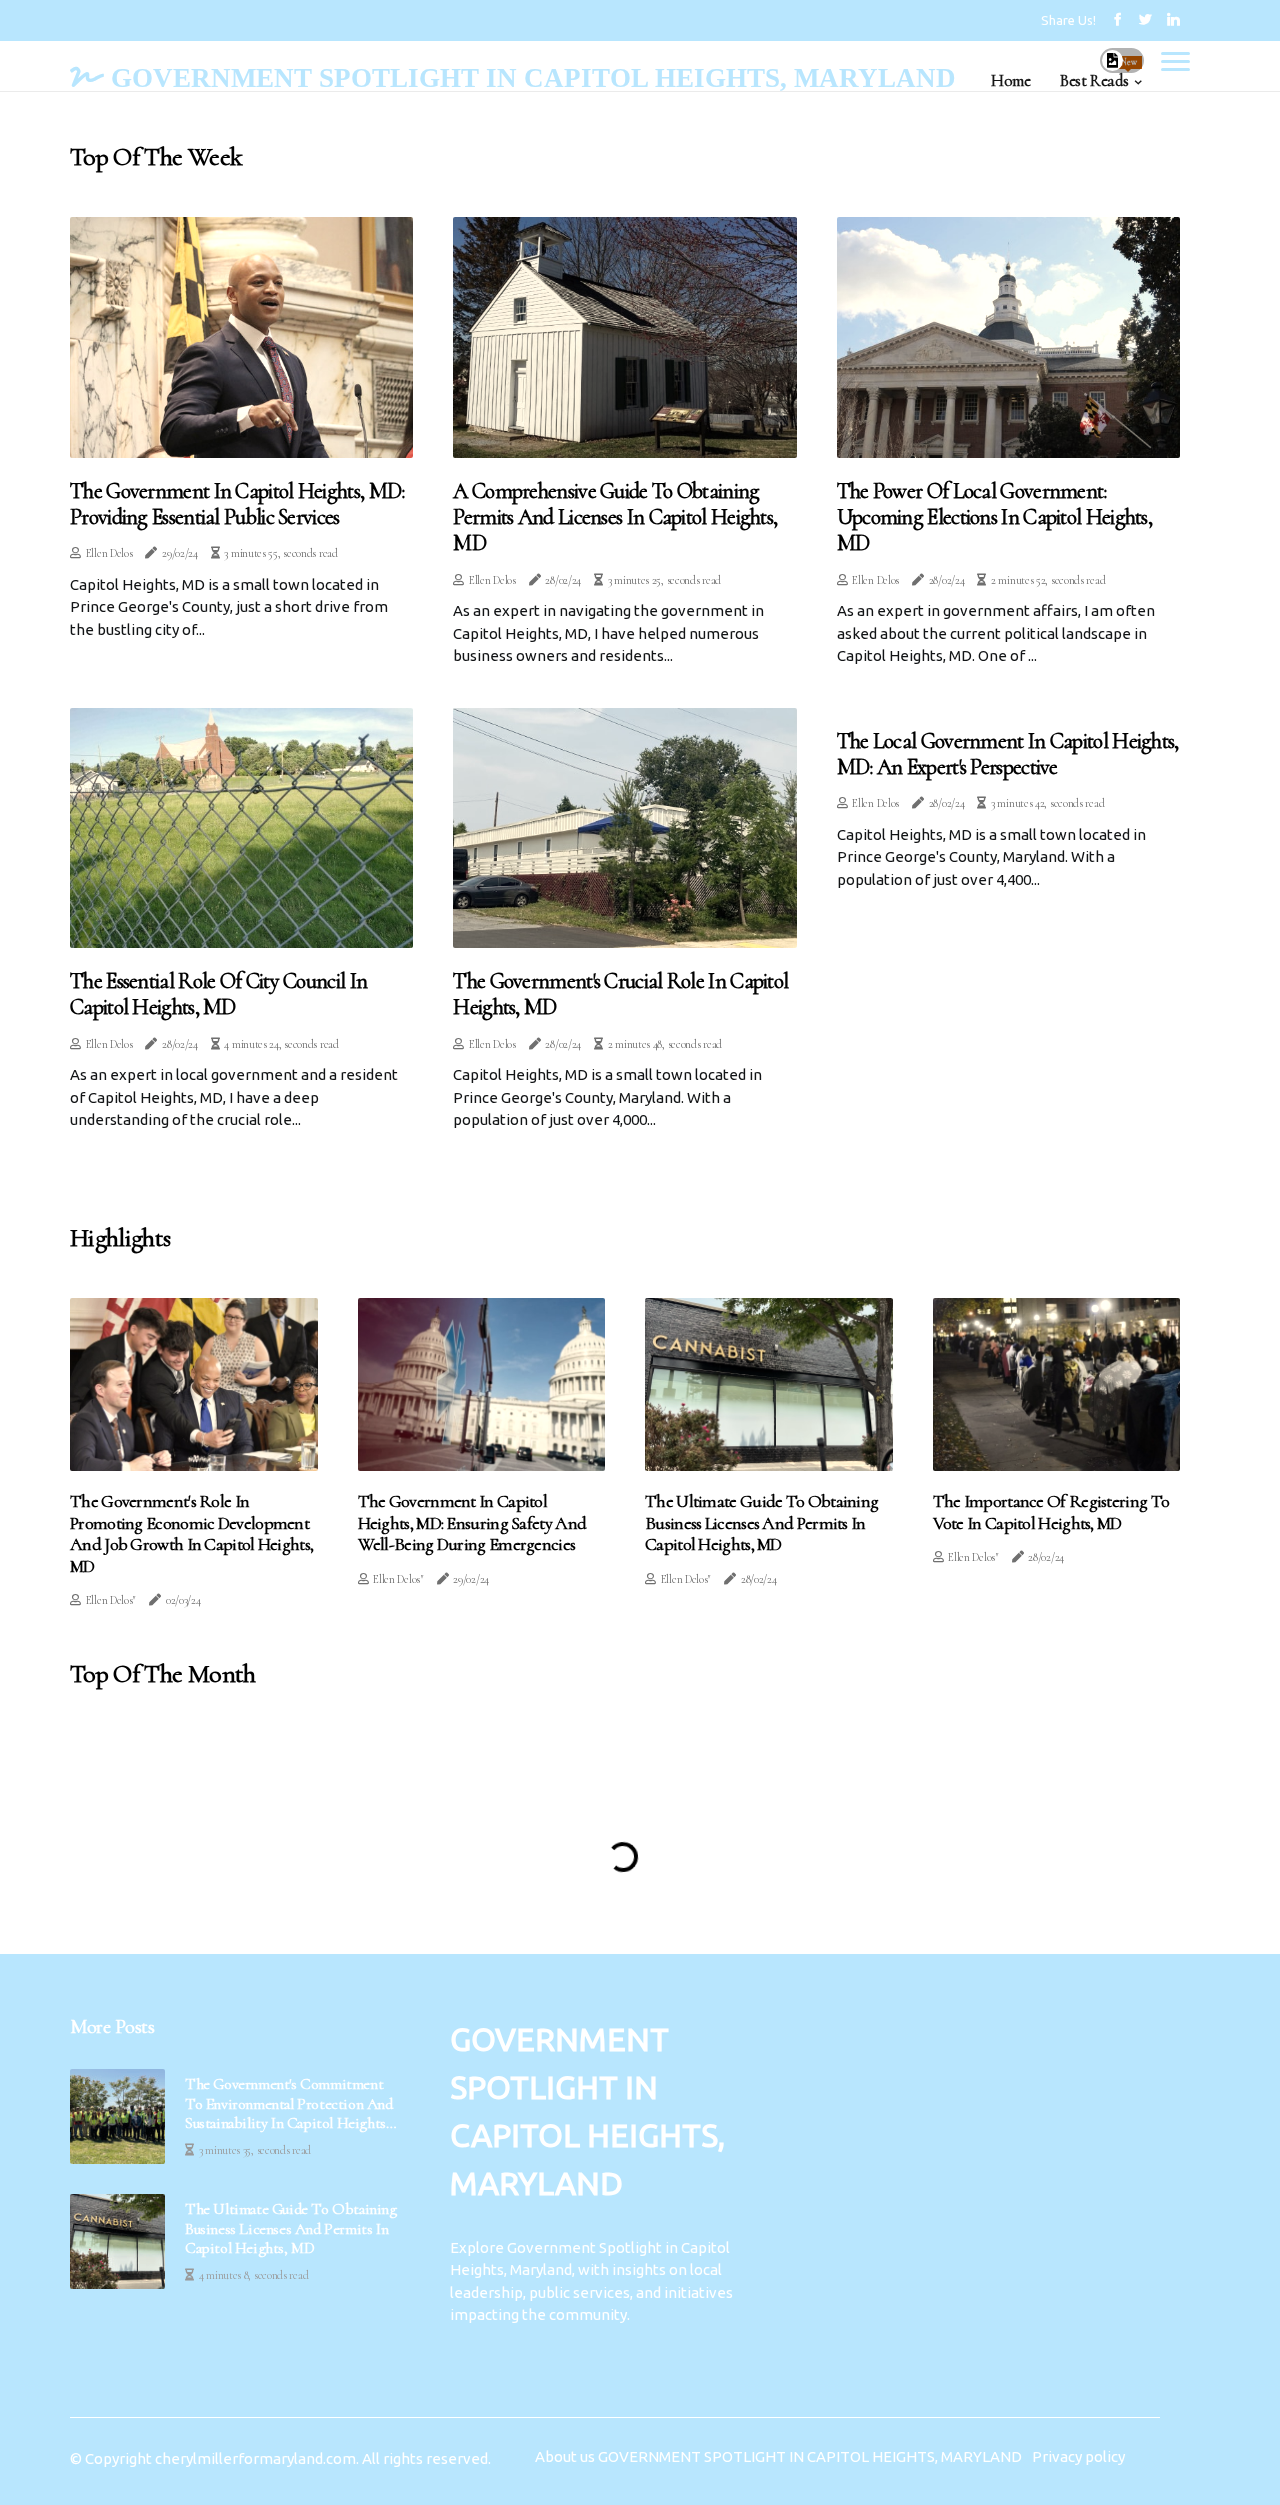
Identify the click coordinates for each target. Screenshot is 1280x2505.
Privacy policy (1078, 2456)
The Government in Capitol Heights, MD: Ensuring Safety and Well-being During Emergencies (472, 1523)
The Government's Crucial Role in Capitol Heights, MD (620, 994)
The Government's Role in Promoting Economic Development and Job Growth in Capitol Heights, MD (191, 1534)
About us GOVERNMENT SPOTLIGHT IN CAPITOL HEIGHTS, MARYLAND (778, 2456)
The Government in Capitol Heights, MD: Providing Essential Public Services (237, 504)
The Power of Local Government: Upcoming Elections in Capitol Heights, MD (994, 517)
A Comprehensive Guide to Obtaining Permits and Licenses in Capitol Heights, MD (615, 517)
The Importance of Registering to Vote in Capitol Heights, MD (1051, 1512)
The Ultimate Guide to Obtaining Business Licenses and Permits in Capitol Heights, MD (761, 1523)
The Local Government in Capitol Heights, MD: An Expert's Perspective (1008, 754)
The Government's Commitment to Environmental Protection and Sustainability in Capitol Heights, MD (289, 2104)
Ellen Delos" (111, 1600)
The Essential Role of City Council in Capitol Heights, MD (218, 994)
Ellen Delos (109, 553)
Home (1010, 80)
